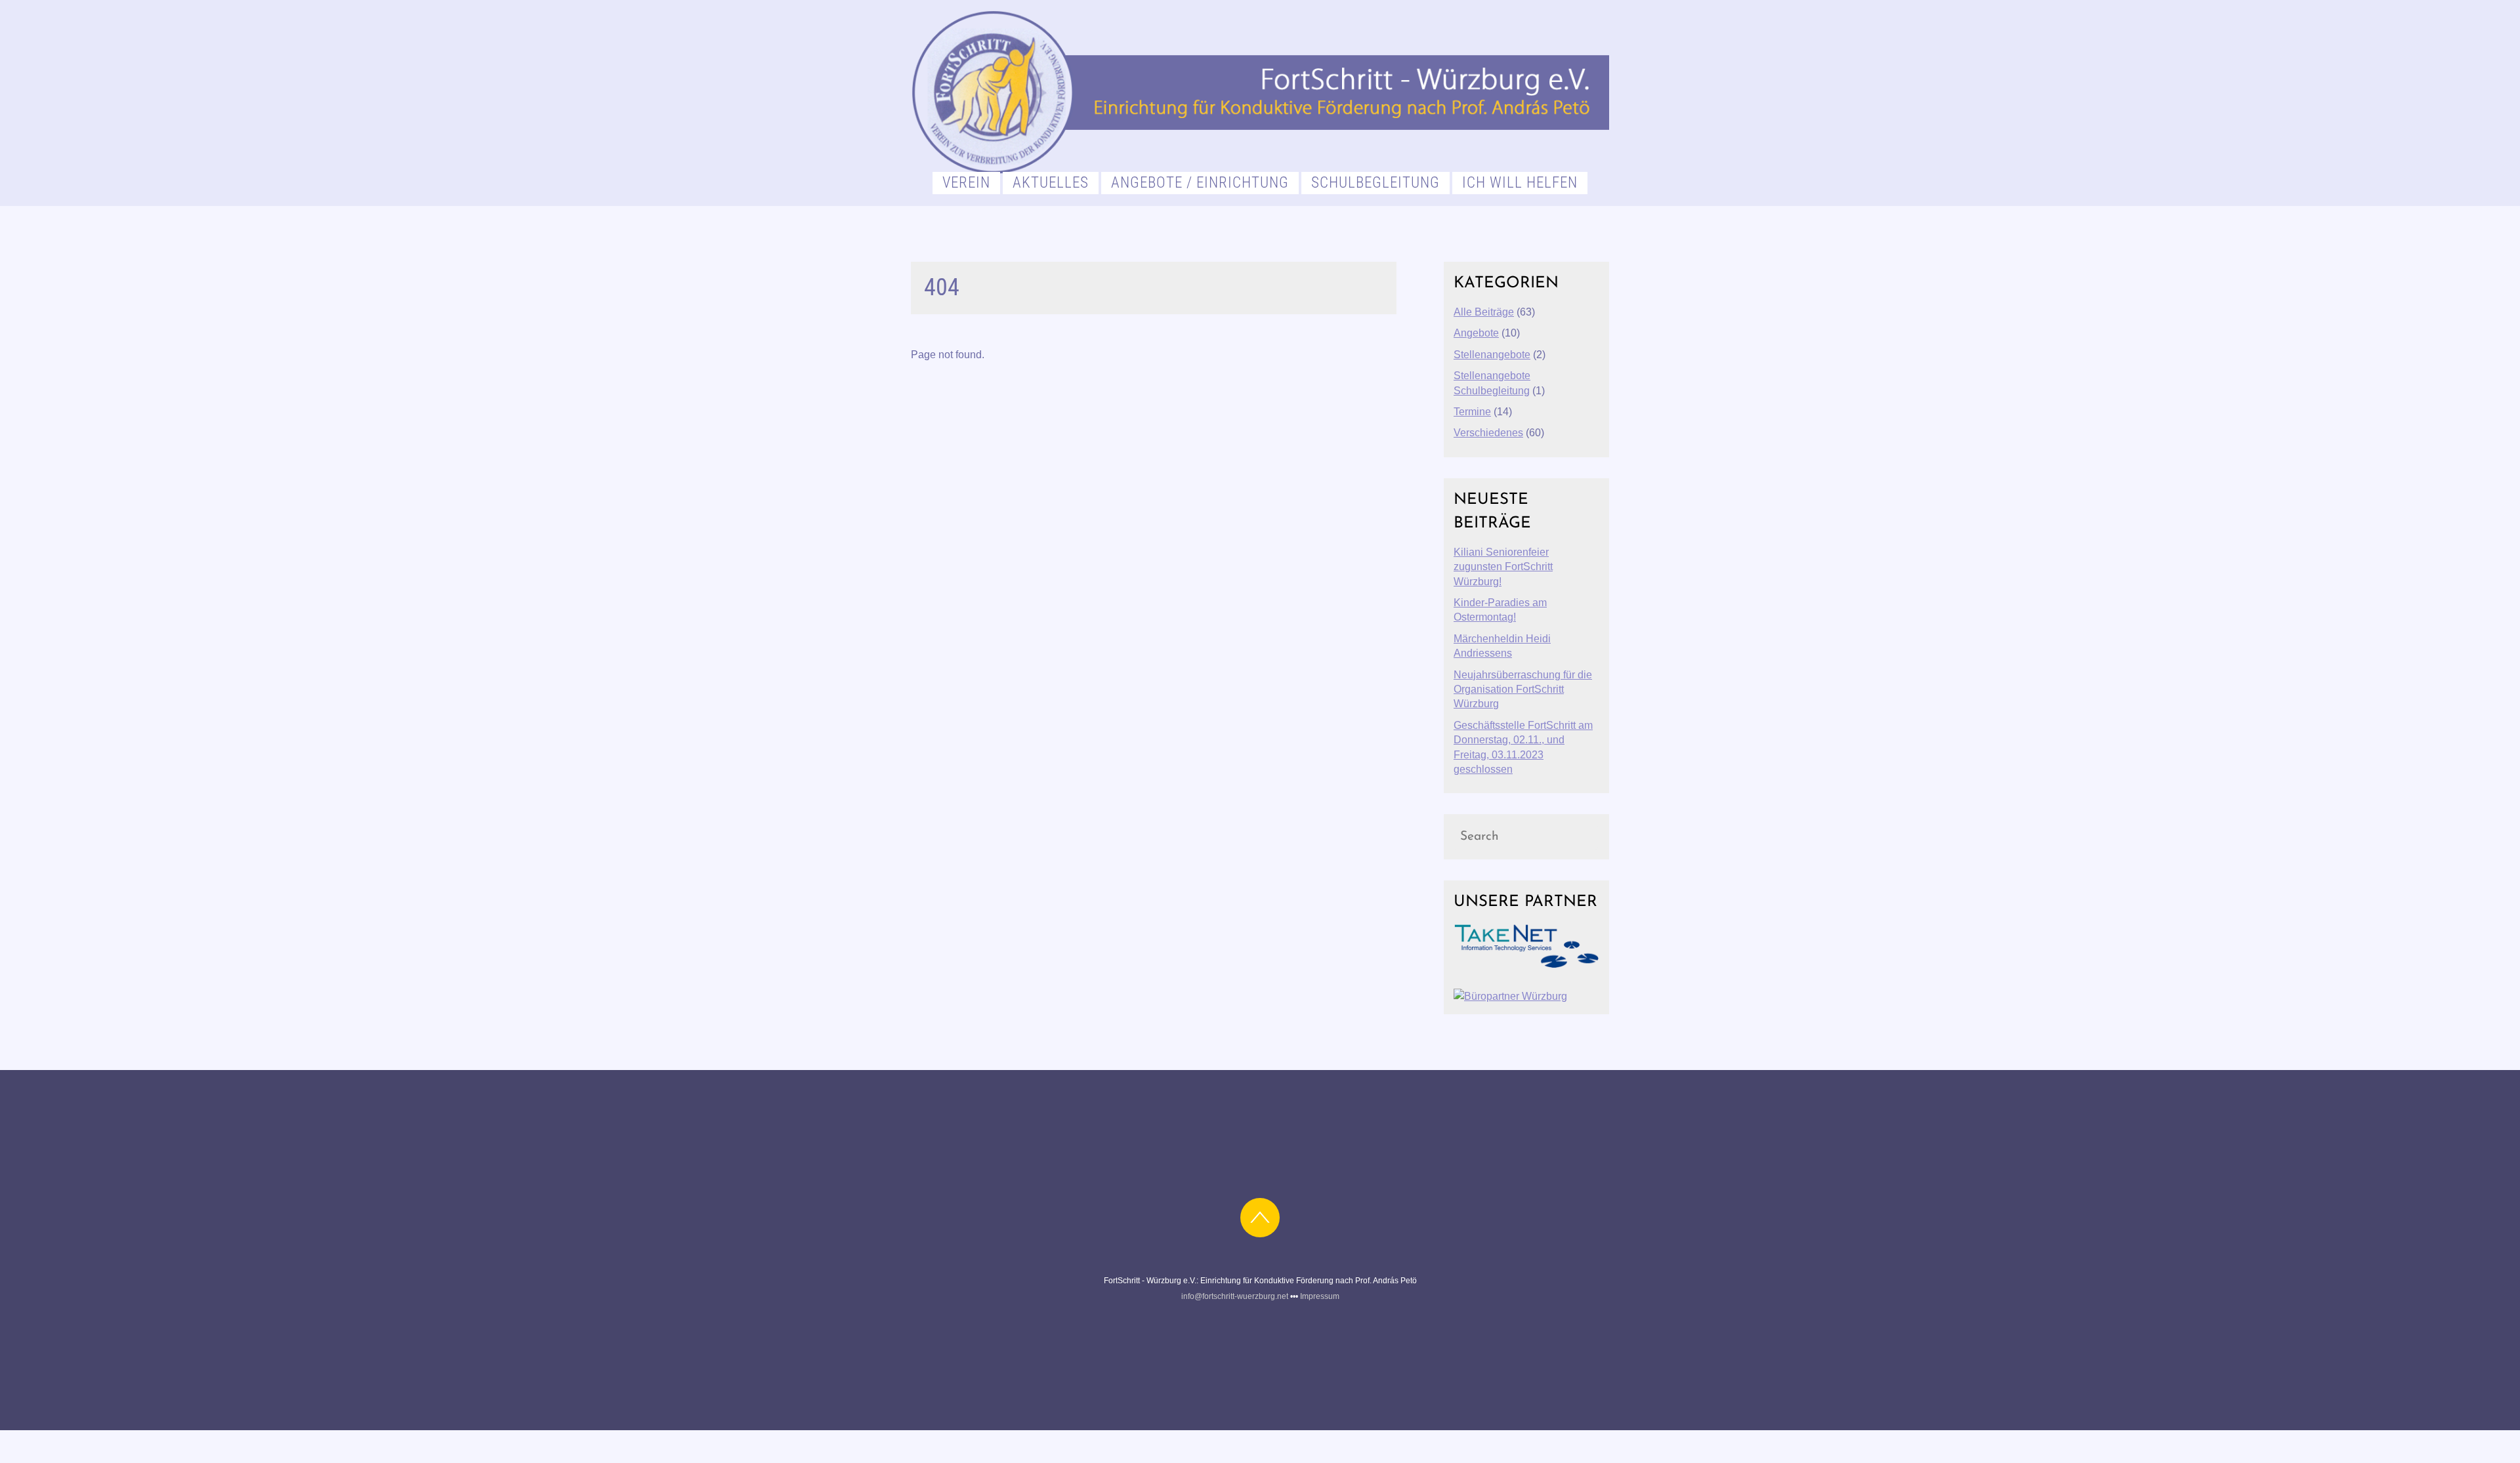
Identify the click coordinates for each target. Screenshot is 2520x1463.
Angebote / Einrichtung (1200, 183)
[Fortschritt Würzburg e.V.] (1260, 169)
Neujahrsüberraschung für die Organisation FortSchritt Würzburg (1523, 690)
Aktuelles (1051, 183)
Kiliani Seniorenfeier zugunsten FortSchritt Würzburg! (1503, 567)
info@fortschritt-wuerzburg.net (1235, 1296)
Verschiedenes (1488, 433)
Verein (966, 183)
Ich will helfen (1520, 183)
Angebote (1476, 333)
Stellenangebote (1492, 355)
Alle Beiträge (1484, 312)
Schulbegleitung (1375, 183)
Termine (1472, 412)
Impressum (1320, 1296)
